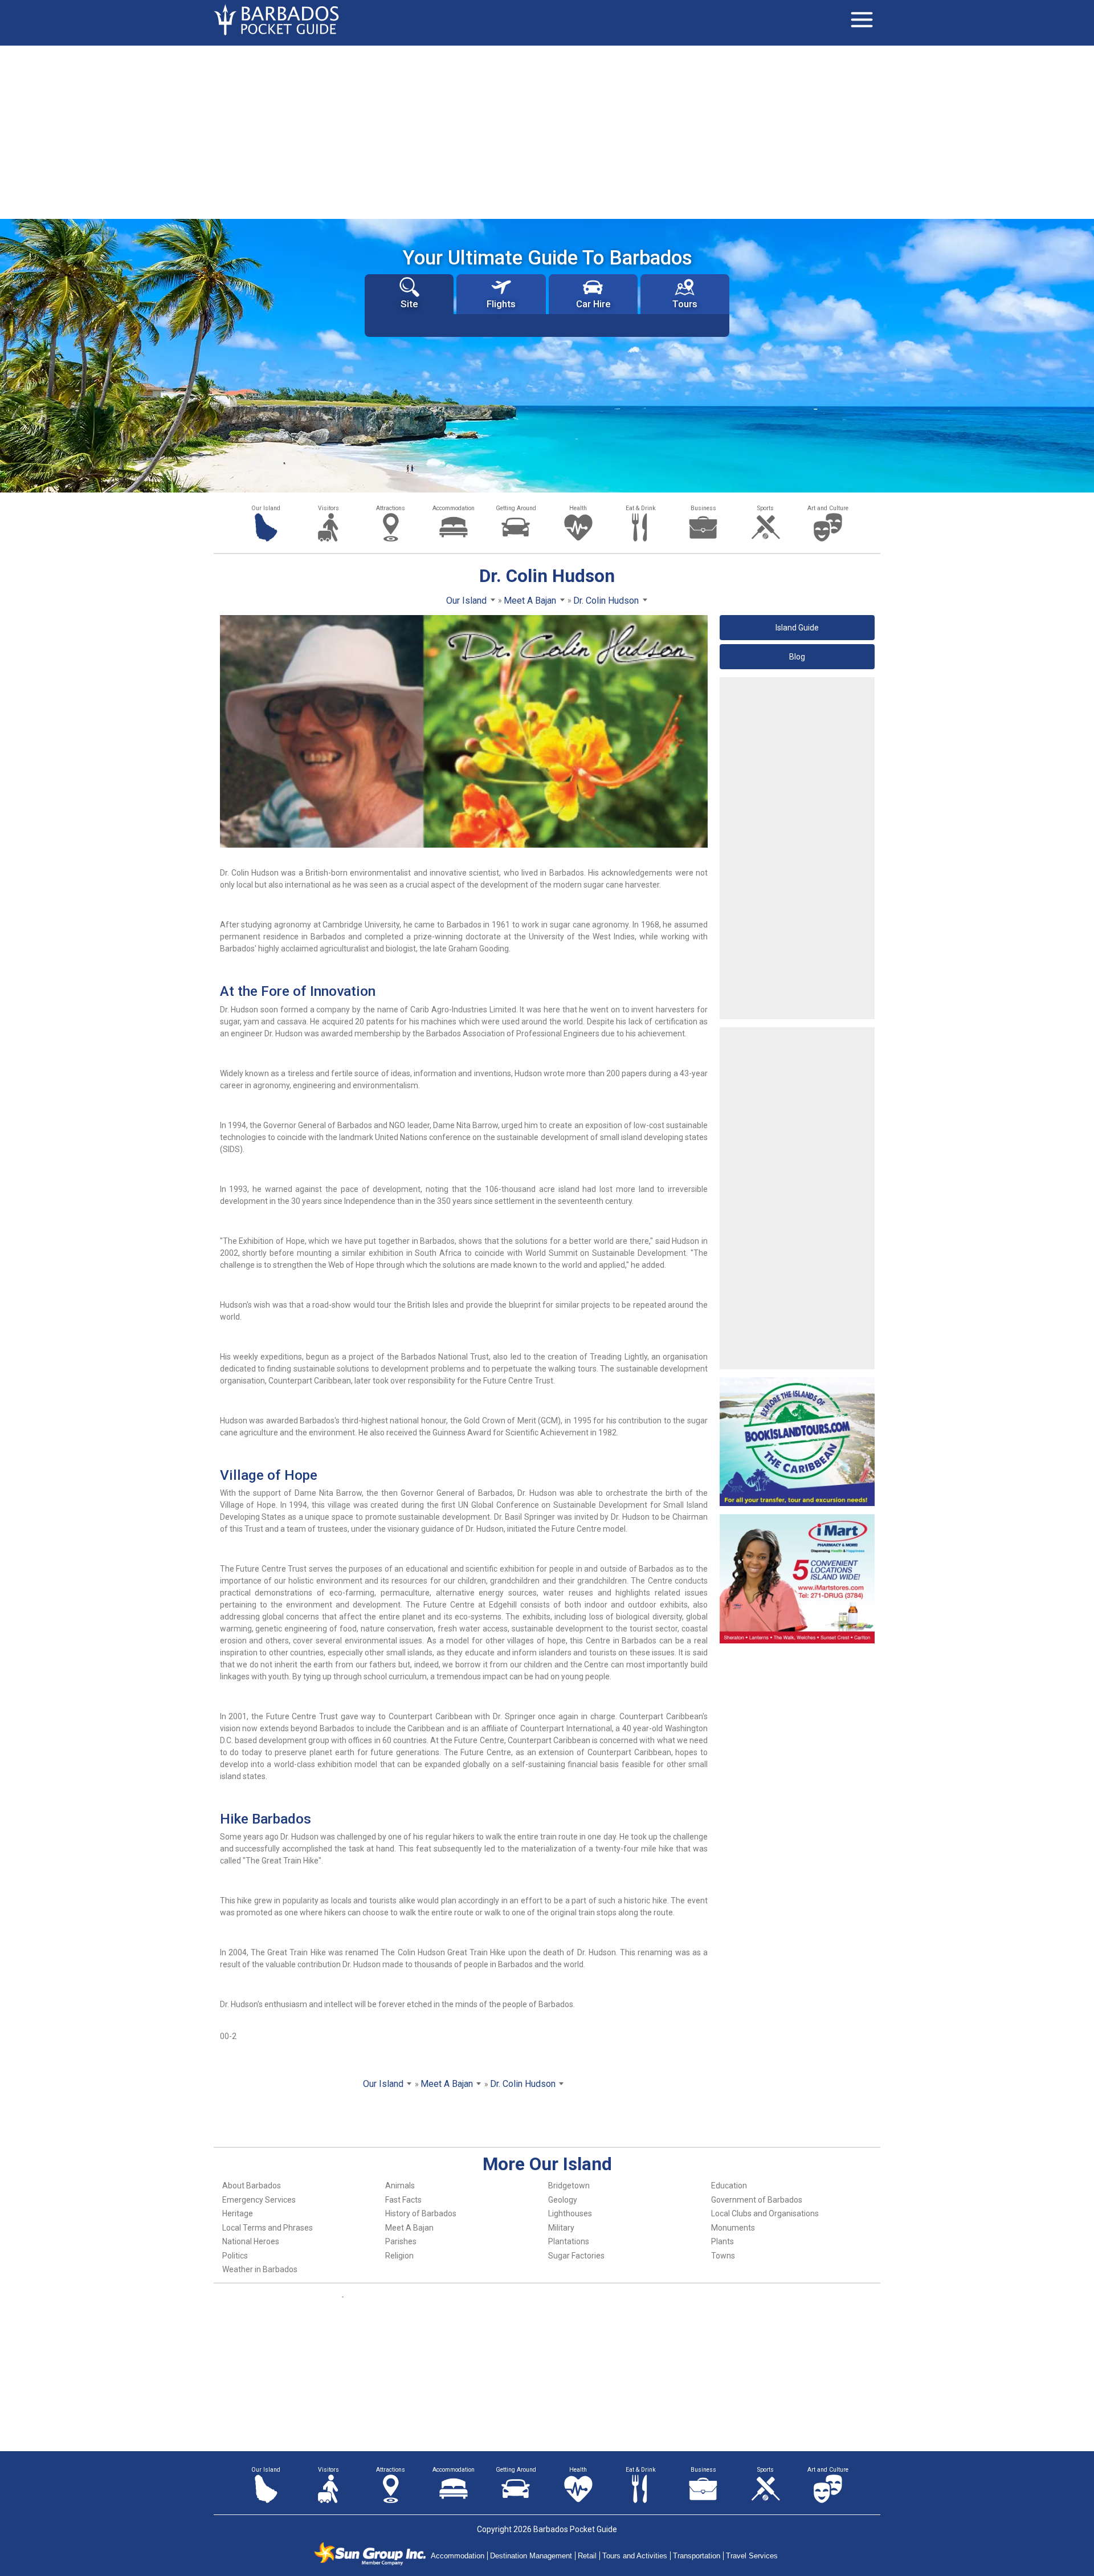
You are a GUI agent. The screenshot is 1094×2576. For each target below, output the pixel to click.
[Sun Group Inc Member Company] (370, 2554)
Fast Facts (403, 2200)
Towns (723, 2256)
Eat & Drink (641, 508)
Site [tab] (409, 304)
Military (561, 2228)
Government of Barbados (757, 2200)
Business (703, 508)
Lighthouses (570, 2213)
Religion (399, 2256)
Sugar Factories (576, 2256)
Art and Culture (828, 508)
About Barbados (252, 2186)
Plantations (569, 2241)
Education (729, 2186)
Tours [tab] (685, 304)
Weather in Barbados (260, 2269)
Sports (766, 508)
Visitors (328, 508)
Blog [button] (797, 657)
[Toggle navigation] (862, 20)
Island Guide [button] (797, 628)
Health (578, 508)
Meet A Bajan (409, 2228)
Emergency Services (259, 2200)
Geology (563, 2200)
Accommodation (454, 508)
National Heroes (251, 2241)
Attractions (391, 508)
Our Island (266, 508)
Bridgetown (569, 2186)
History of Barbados (421, 2213)
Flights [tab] (501, 304)
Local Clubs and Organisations (765, 2213)
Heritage (238, 2213)
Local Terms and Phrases (268, 2228)
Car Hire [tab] (593, 304)
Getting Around (516, 508)
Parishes (401, 2241)
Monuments (733, 2228)
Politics (235, 2256)
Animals (400, 2186)
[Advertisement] (547, 131)
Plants (722, 2241)
